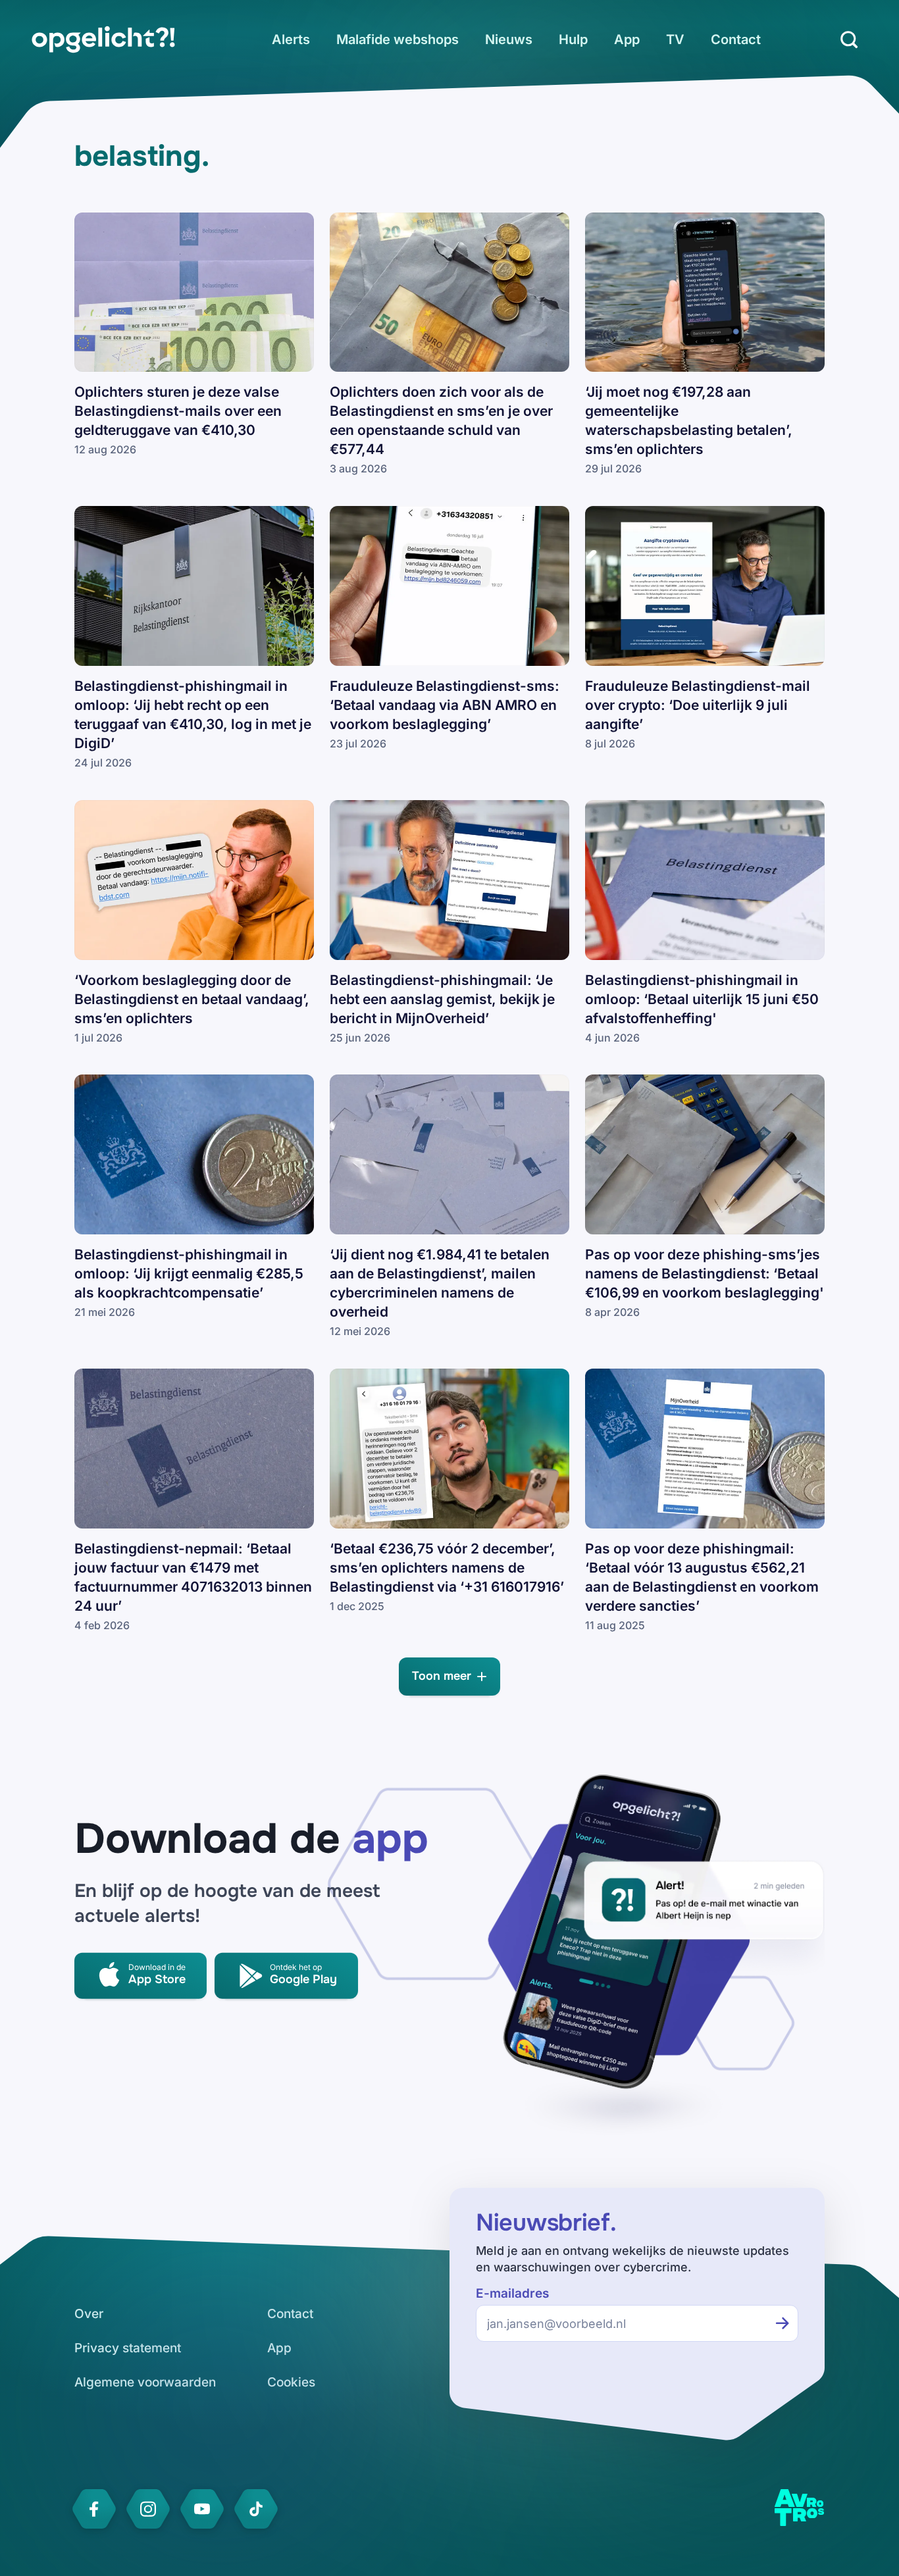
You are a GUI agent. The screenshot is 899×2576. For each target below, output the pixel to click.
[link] (103, 39)
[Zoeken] (849, 39)
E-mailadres (512, 2293)
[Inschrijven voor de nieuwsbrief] (783, 2323)
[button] (449, 1677)
